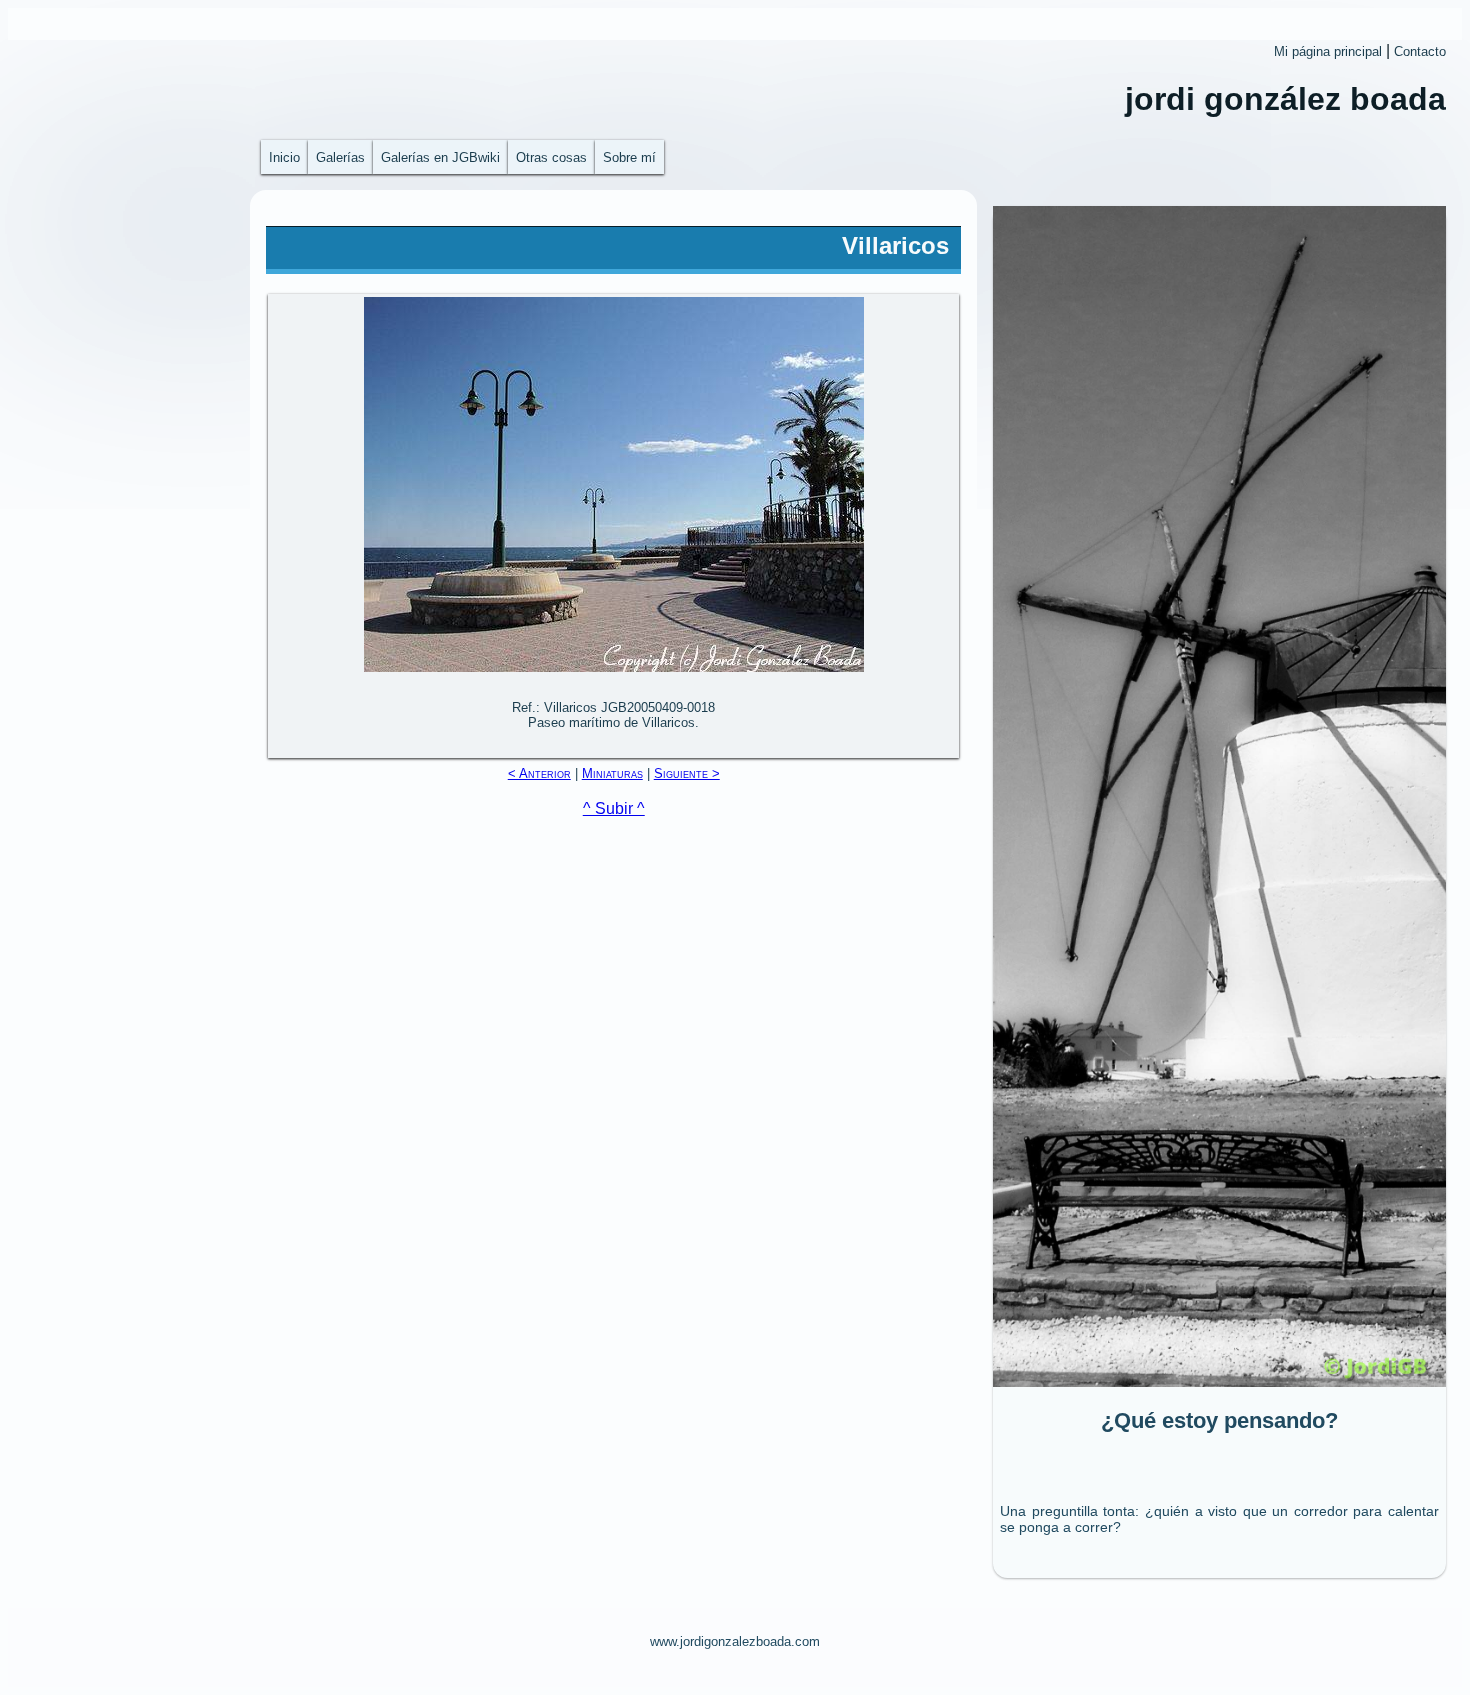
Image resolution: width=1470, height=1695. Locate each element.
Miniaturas (612, 773)
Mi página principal (1328, 51)
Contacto (1420, 51)
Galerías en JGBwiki (440, 157)
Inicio (284, 157)
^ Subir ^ (614, 808)
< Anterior (539, 773)
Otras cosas (551, 157)
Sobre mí (629, 157)
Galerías (340, 157)
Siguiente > (687, 773)
